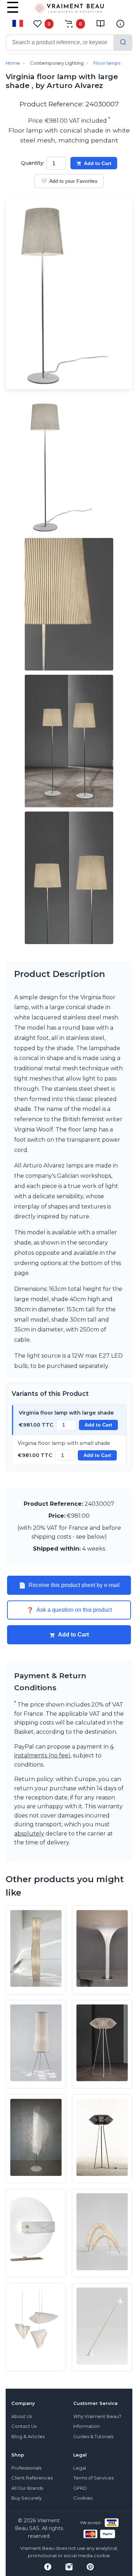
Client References (32, 2478)
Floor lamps (107, 63)
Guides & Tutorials (93, 2437)
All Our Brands (27, 2488)
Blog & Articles (28, 2437)
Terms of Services (93, 2478)
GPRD (80, 2488)
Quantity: (33, 163)
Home (13, 63)
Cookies (83, 2498)
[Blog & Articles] (100, 24)
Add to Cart (98, 163)
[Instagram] (69, 2567)
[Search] (123, 43)
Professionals (26, 2468)
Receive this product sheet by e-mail (69, 1585)
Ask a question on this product (69, 1610)
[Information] (120, 24)
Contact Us (24, 2426)
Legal (80, 2468)
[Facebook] (48, 2567)
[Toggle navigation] (13, 12)
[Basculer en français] (18, 23)
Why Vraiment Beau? (97, 2416)
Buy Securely (27, 2498)
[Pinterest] (90, 2567)
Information (87, 2426)
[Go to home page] (69, 10)
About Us (22, 2416)
